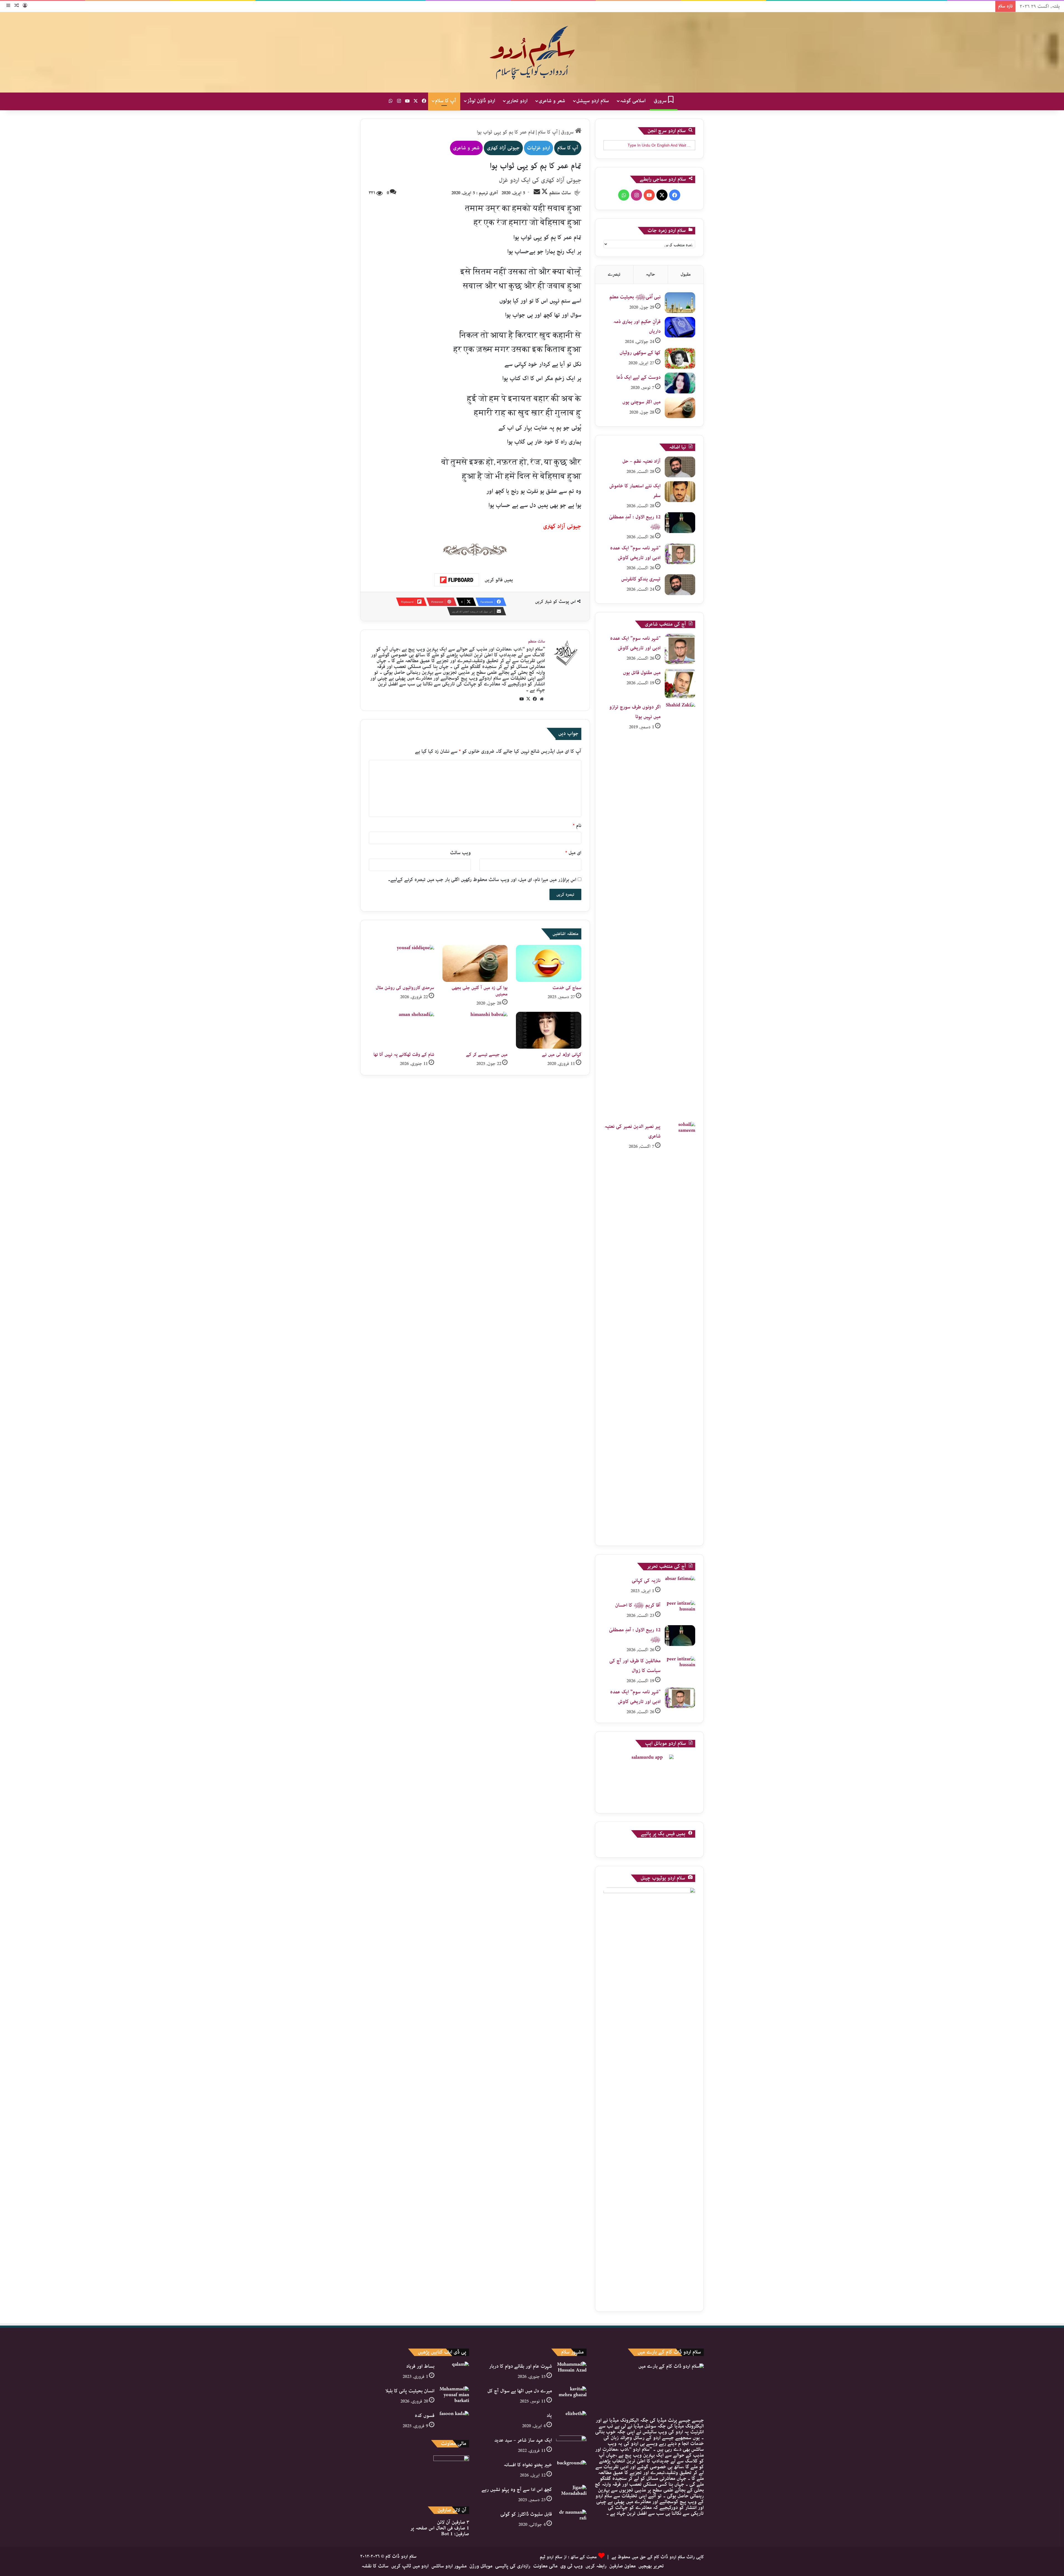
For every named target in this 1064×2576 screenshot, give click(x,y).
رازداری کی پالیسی (513, 2566)
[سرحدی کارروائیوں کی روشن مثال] (401, 963)
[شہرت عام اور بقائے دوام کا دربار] (571, 2372)
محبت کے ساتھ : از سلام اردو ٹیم (568, 2557)
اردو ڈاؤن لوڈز (481, 101)
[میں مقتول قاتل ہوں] (680, 683)
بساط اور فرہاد (420, 2366)
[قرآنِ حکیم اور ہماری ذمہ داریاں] (680, 327)
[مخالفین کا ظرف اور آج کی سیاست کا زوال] (680, 1667)
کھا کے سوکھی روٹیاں (640, 353)
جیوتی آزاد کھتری (503, 148)
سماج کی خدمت (567, 988)
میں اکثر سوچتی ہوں (641, 402)
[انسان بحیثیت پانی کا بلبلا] (454, 2397)
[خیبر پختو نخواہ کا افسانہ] (571, 2471)
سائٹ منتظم (560, 193)
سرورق (661, 101)
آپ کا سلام (446, 101)
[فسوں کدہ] (454, 2421)
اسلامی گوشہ (633, 101)
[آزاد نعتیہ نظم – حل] (680, 467)
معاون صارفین (622, 2566)
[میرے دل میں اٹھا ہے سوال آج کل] (571, 2397)
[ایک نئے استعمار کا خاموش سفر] (680, 492)
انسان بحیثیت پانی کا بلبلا (410, 2391)
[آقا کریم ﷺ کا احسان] (680, 1611)
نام (577, 826)
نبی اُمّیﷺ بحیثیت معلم (635, 297)
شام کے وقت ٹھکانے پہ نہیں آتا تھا (404, 1055)
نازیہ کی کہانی (646, 1581)
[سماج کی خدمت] (549, 963)
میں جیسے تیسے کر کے (487, 1055)
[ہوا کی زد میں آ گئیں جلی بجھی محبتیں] (475, 963)
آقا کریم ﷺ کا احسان (638, 1605)
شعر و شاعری (552, 101)
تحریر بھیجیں (651, 2566)
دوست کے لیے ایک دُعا (639, 377)
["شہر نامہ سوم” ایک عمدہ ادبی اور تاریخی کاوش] (680, 554)
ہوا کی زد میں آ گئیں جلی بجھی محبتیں (480, 991)
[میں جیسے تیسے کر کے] (475, 1030)
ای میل (573, 853)
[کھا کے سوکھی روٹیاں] (680, 358)
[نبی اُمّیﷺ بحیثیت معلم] (680, 303)
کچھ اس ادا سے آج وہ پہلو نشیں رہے (517, 2490)
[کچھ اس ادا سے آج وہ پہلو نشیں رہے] (571, 2495)
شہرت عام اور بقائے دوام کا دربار (521, 2366)
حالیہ (650, 274)
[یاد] (571, 2421)
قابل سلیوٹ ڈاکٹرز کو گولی (526, 2514)
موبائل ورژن (481, 2566)
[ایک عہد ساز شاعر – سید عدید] (571, 2446)
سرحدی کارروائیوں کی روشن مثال (405, 988)
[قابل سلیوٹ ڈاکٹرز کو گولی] (571, 2520)
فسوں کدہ (425, 2416)
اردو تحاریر (517, 101)
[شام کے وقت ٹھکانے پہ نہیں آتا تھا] (401, 1030)
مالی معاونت (545, 2566)
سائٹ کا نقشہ (375, 2566)
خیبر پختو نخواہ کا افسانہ (528, 2465)
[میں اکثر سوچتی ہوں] (680, 408)
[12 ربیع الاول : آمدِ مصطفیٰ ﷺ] (680, 523)
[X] (528, 699)
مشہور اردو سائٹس (449, 2566)
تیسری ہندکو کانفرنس (641, 579)
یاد (549, 2416)
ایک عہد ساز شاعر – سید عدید (523, 2440)
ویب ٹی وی (571, 2566)
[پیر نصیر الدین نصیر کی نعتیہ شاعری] (680, 1330)
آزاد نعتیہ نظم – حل (641, 461)
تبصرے (614, 274)
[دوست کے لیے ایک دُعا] (680, 383)
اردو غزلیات (539, 148)
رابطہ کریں (596, 2566)
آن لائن (453, 2522)
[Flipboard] (457, 580)
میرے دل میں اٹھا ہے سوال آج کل (520, 2391)
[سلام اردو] (532, 52)
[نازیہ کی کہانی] (680, 1586)
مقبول (686, 274)
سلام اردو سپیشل (593, 101)
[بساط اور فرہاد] (454, 2372)
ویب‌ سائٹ (460, 853)
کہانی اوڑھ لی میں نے (562, 1055)
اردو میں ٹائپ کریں (410, 2566)
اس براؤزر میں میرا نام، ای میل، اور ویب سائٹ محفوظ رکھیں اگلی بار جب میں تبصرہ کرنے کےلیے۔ (482, 880)
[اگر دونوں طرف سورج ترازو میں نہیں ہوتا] (680, 910)
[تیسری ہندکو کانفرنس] (680, 585)
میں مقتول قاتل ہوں (642, 673)
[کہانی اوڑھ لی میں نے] (549, 1030)
